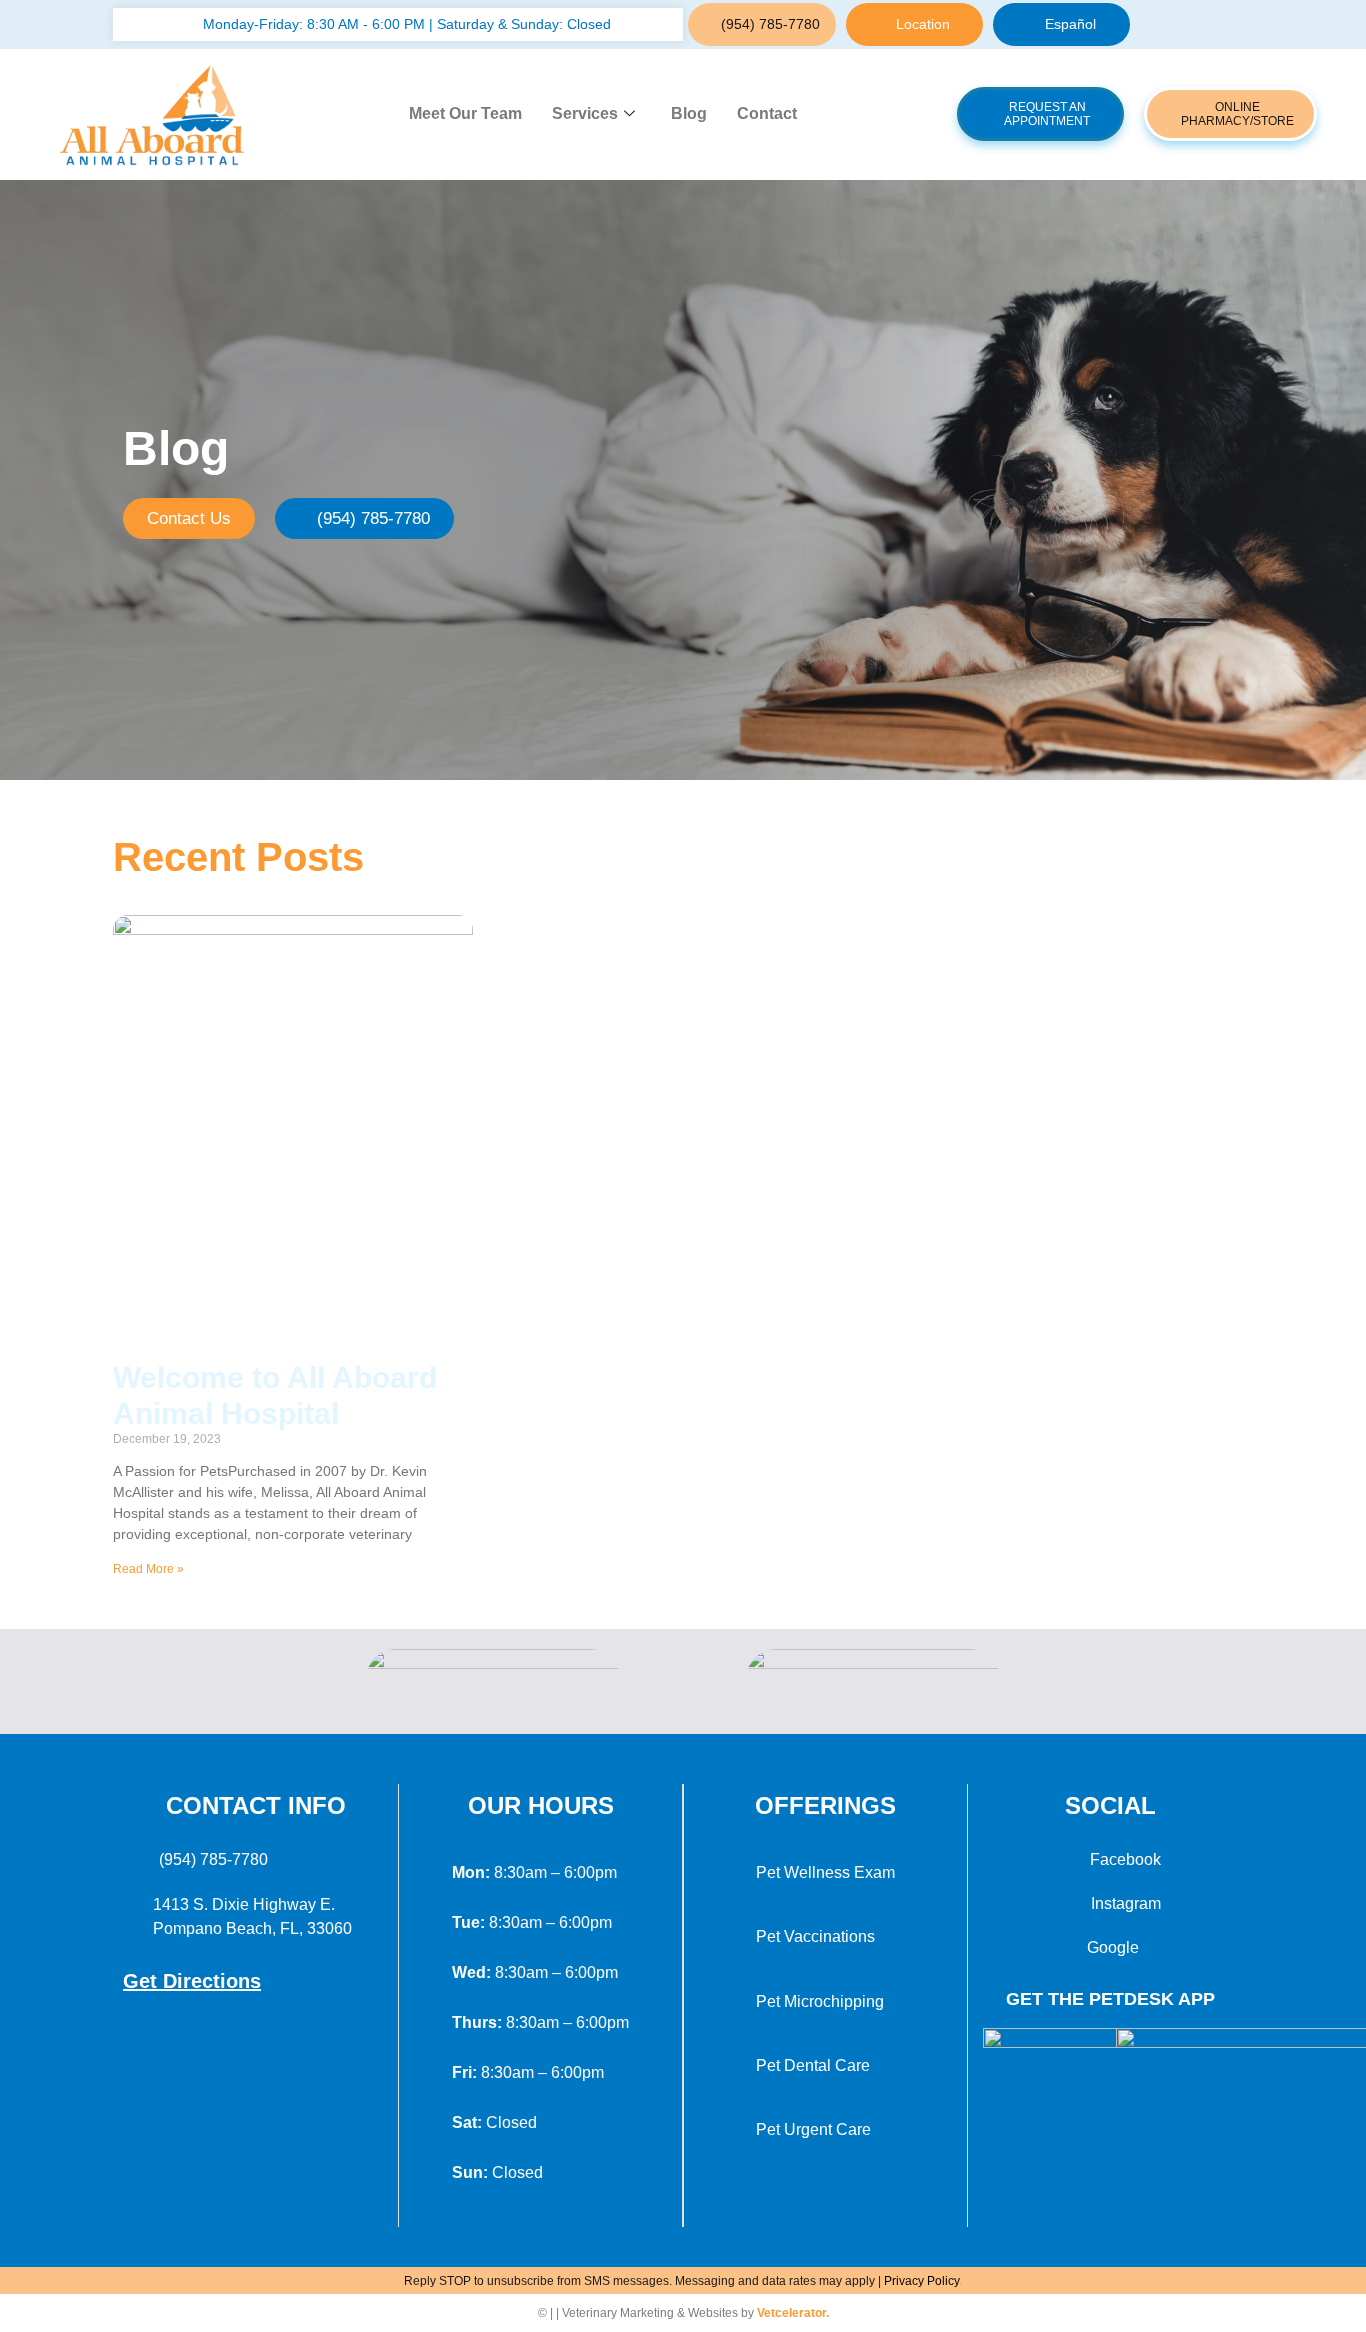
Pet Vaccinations (815, 1936)
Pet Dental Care (813, 2065)
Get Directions (192, 1981)
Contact (767, 113)
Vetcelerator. (793, 2313)
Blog (689, 113)
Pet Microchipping (820, 2001)
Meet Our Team (465, 113)
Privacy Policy (921, 2281)
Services (585, 113)
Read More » (148, 1569)
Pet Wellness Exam (825, 1872)
